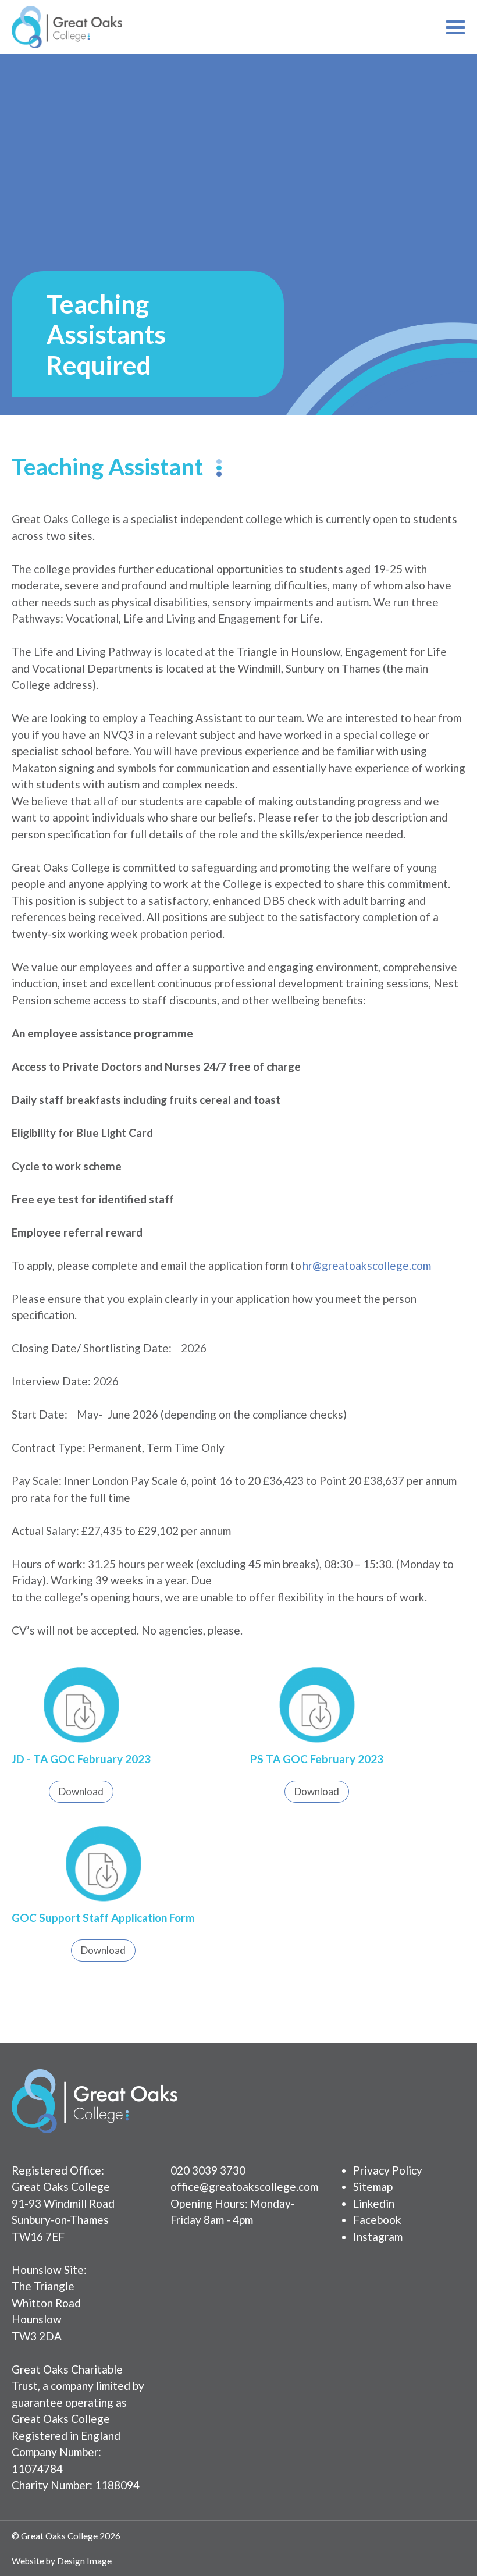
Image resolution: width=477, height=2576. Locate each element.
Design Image (84, 2561)
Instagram (378, 2236)
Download (81, 1791)
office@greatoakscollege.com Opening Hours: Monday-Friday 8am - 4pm (244, 2203)
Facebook (377, 2220)
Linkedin (374, 2203)
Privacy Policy (388, 2170)
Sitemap (373, 2186)
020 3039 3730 (208, 2170)
